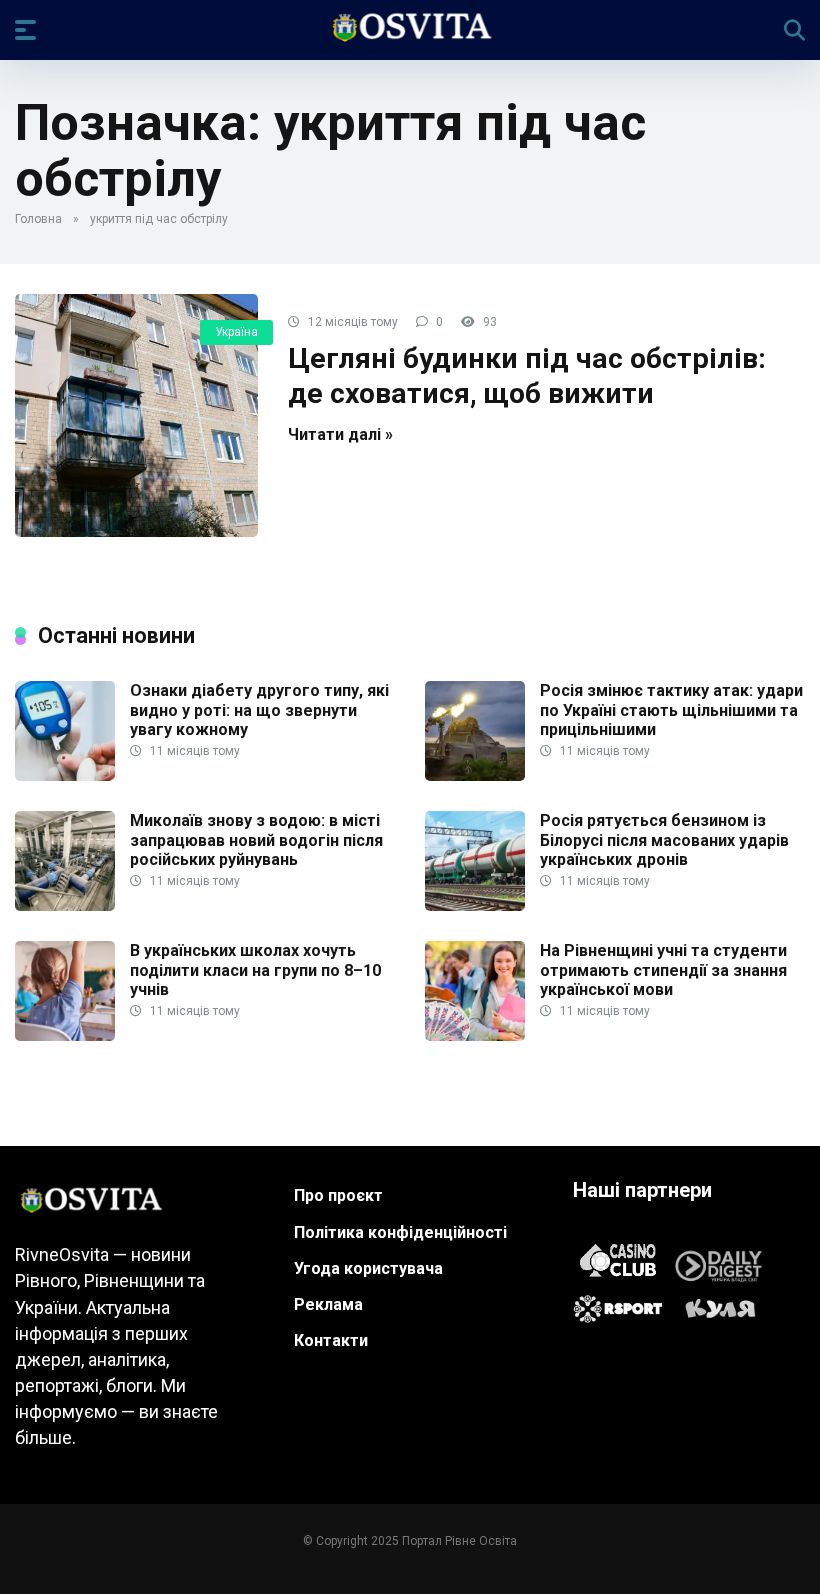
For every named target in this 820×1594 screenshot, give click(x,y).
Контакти (331, 1340)
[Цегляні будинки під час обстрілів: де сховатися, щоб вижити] (136, 415)
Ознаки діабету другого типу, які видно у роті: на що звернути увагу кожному (259, 709)
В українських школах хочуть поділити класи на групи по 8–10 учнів (255, 969)
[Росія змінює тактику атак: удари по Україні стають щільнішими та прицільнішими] (475, 775)
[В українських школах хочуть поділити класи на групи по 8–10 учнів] (65, 1035)
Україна (236, 332)
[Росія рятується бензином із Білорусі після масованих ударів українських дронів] (475, 905)
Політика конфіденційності (400, 1232)
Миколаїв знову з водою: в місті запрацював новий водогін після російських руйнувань (256, 839)
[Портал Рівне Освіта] (410, 29)
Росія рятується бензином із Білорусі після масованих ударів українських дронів (664, 839)
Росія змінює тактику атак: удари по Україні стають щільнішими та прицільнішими (671, 709)
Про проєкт (338, 1195)
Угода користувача (368, 1268)
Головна (38, 219)
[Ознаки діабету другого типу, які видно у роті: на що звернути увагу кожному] (65, 775)
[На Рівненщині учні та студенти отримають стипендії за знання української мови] (475, 1035)
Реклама (328, 1304)
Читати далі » (340, 434)
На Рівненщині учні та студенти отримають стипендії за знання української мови (663, 969)
